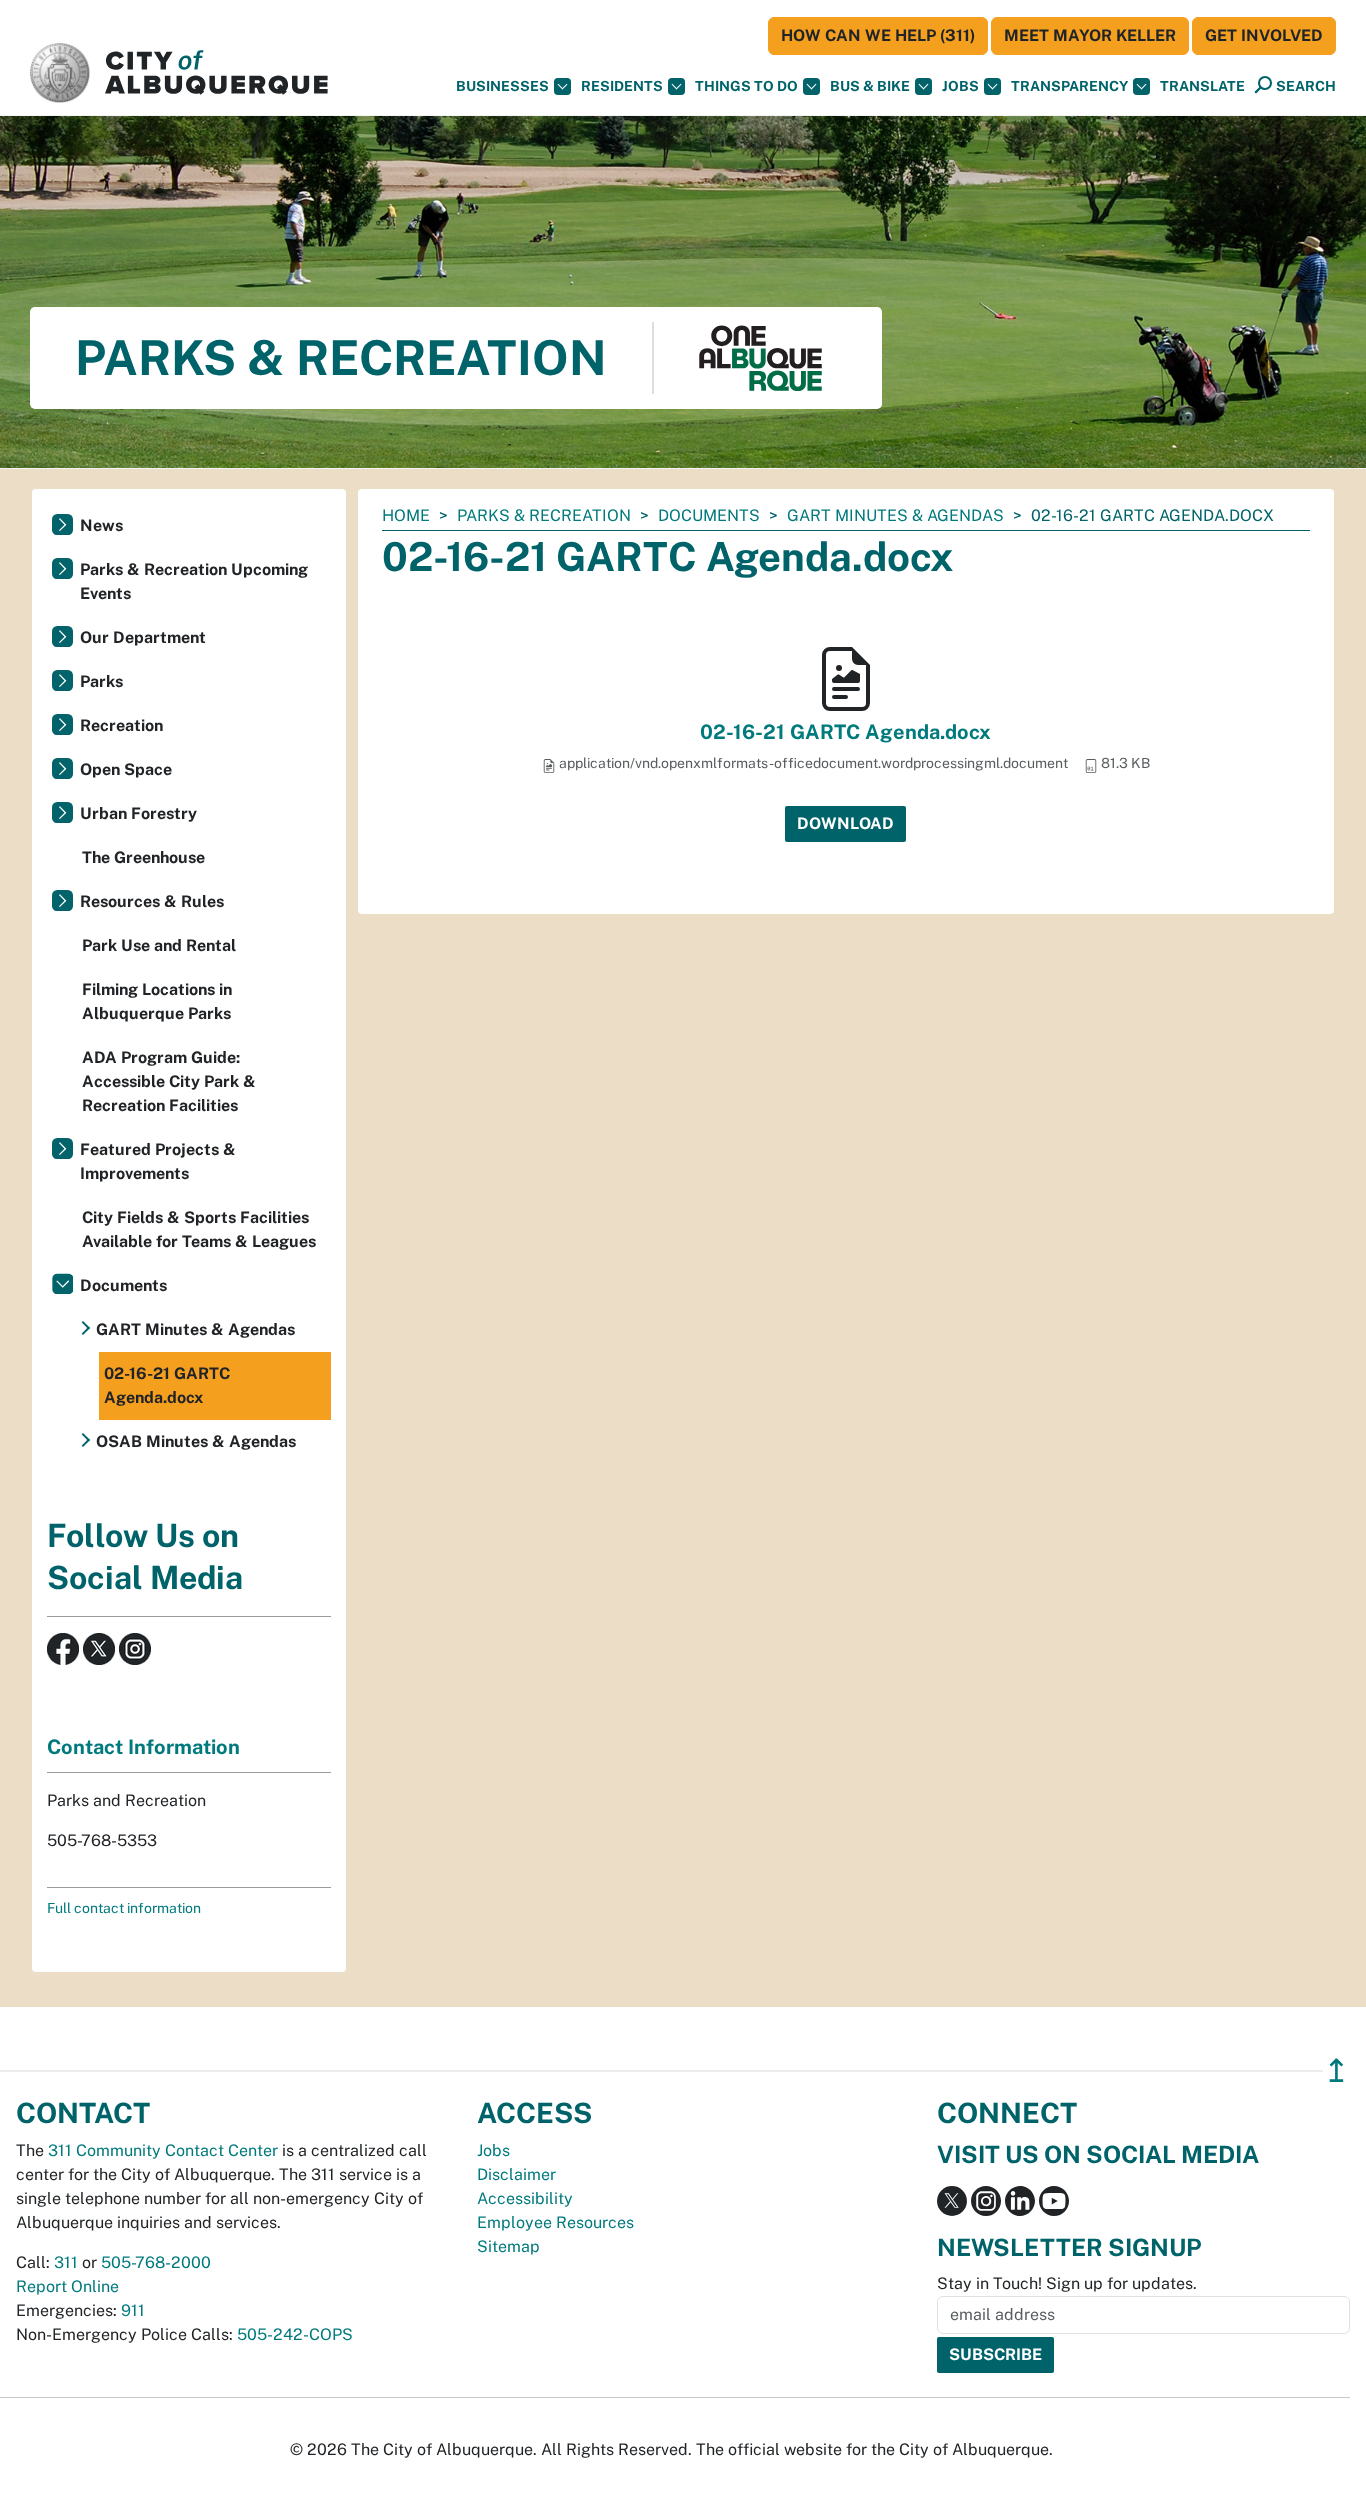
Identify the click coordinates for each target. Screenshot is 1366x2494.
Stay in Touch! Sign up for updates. (1067, 2283)
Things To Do (746, 86)
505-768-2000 (156, 2262)
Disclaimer (516, 2174)
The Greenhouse (143, 857)
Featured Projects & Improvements (158, 1161)
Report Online (67, 2286)
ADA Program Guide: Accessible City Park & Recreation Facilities (169, 1081)
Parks (101, 681)
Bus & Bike (870, 86)
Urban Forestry (138, 813)
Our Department (143, 637)
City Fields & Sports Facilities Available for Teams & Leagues (199, 1229)
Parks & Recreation (544, 515)
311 (66, 2262)
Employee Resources (555, 2222)
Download (845, 823)
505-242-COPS (295, 2334)
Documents (709, 515)
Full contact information (124, 1908)
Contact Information (143, 1747)
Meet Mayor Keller (1090, 35)
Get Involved (1264, 35)
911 (133, 2310)
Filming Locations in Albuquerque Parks (157, 1001)
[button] (1202, 86)
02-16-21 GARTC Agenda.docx (845, 732)
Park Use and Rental (159, 945)
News (101, 525)
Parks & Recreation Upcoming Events (194, 581)
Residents (622, 86)
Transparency (1069, 86)
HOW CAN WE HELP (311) (878, 35)
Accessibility (525, 2198)
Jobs (960, 86)
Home (406, 515)
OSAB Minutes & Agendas (196, 1441)
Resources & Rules (152, 901)
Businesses (502, 86)
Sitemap (508, 2246)
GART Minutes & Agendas (895, 515)
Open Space (126, 769)
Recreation (121, 725)
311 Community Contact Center (163, 2150)
